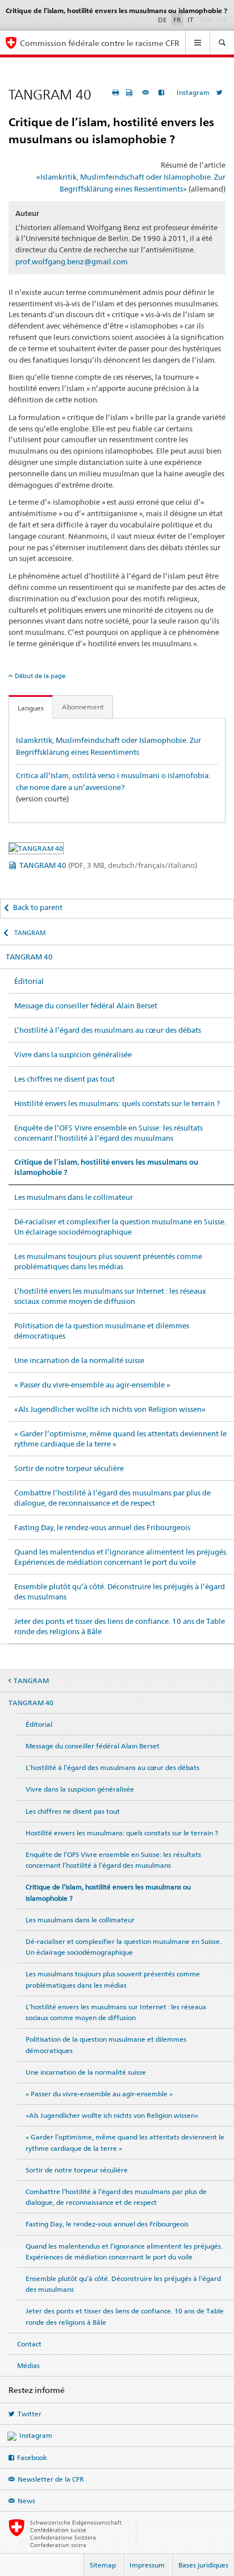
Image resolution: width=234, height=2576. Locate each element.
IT (191, 20)
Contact (29, 2344)
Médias (28, 2365)
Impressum (147, 2565)
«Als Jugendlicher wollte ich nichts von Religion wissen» (110, 1409)
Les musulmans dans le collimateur (74, 1197)
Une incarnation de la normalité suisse (79, 1360)
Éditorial (29, 981)
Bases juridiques (203, 2565)
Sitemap (103, 2565)
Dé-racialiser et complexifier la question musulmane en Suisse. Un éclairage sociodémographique (120, 1227)
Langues (31, 708)
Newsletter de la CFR (51, 2479)
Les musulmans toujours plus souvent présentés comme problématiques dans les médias (108, 1261)
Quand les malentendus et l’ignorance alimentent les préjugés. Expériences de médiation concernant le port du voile (121, 1557)
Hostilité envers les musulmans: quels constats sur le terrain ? (117, 1103)
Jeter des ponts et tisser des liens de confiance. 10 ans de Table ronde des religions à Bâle (120, 1626)
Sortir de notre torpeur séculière (69, 1468)
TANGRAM (29, 933)
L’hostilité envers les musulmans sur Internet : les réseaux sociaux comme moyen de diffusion (110, 1296)
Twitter (30, 2414)
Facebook (32, 2457)
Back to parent (38, 907)
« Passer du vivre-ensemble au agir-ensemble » (92, 1385)
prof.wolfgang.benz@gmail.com (72, 261)
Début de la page (40, 676)
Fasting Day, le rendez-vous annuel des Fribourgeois (102, 1527)
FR (177, 20)
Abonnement (83, 707)
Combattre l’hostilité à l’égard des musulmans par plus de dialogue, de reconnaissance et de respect (112, 1498)
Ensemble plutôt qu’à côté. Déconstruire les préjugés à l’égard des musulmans (120, 1592)
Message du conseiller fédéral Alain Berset (86, 1006)
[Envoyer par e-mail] (147, 92)
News (26, 2501)
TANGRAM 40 (108, 865)
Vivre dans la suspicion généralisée (73, 1054)
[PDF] (131, 92)
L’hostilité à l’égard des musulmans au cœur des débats (108, 1030)
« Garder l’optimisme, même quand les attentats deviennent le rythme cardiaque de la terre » (120, 1439)
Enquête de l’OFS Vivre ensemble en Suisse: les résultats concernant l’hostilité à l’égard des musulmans (108, 1133)
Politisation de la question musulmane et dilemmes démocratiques (102, 1331)
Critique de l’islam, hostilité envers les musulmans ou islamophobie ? (106, 1167)
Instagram (193, 92)
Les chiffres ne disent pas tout (64, 1079)
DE (162, 20)
